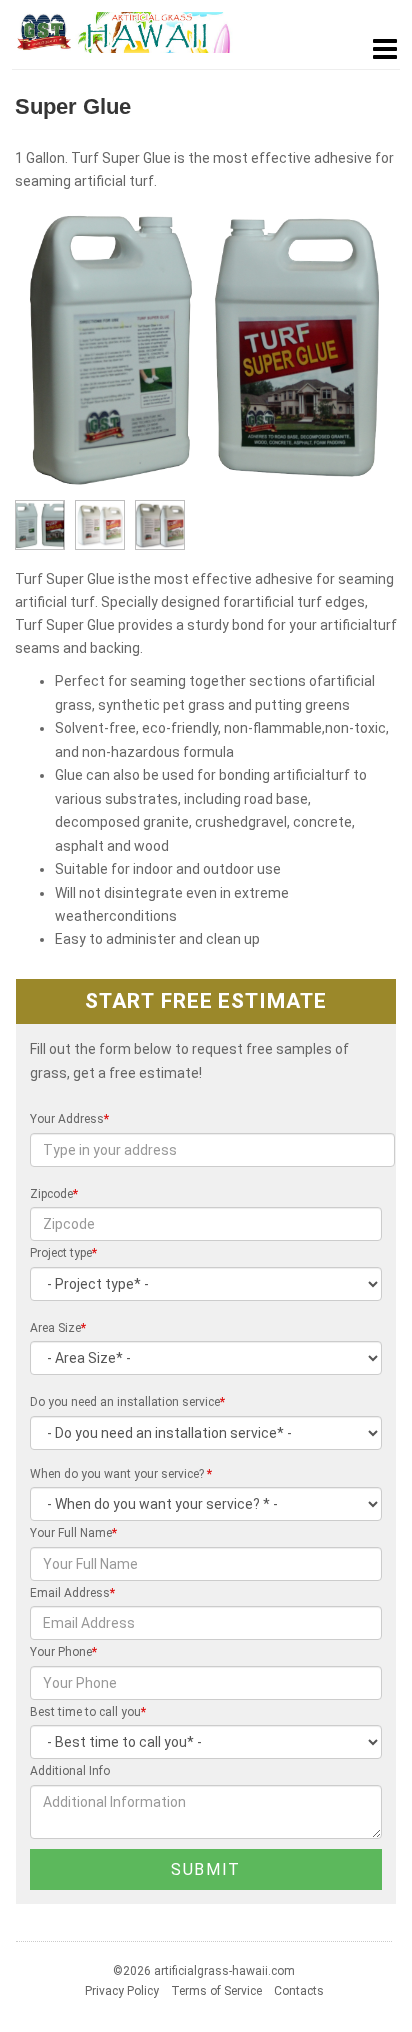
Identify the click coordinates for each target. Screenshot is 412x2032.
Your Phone (63, 1652)
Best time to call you (88, 1712)
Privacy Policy (122, 1991)
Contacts (299, 1991)
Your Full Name (73, 1533)
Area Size (58, 1328)
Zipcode (54, 1194)
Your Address (69, 1119)
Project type (63, 1253)
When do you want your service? (121, 1474)
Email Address (72, 1593)
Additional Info (70, 1771)
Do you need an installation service (127, 1402)
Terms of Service (216, 1991)
